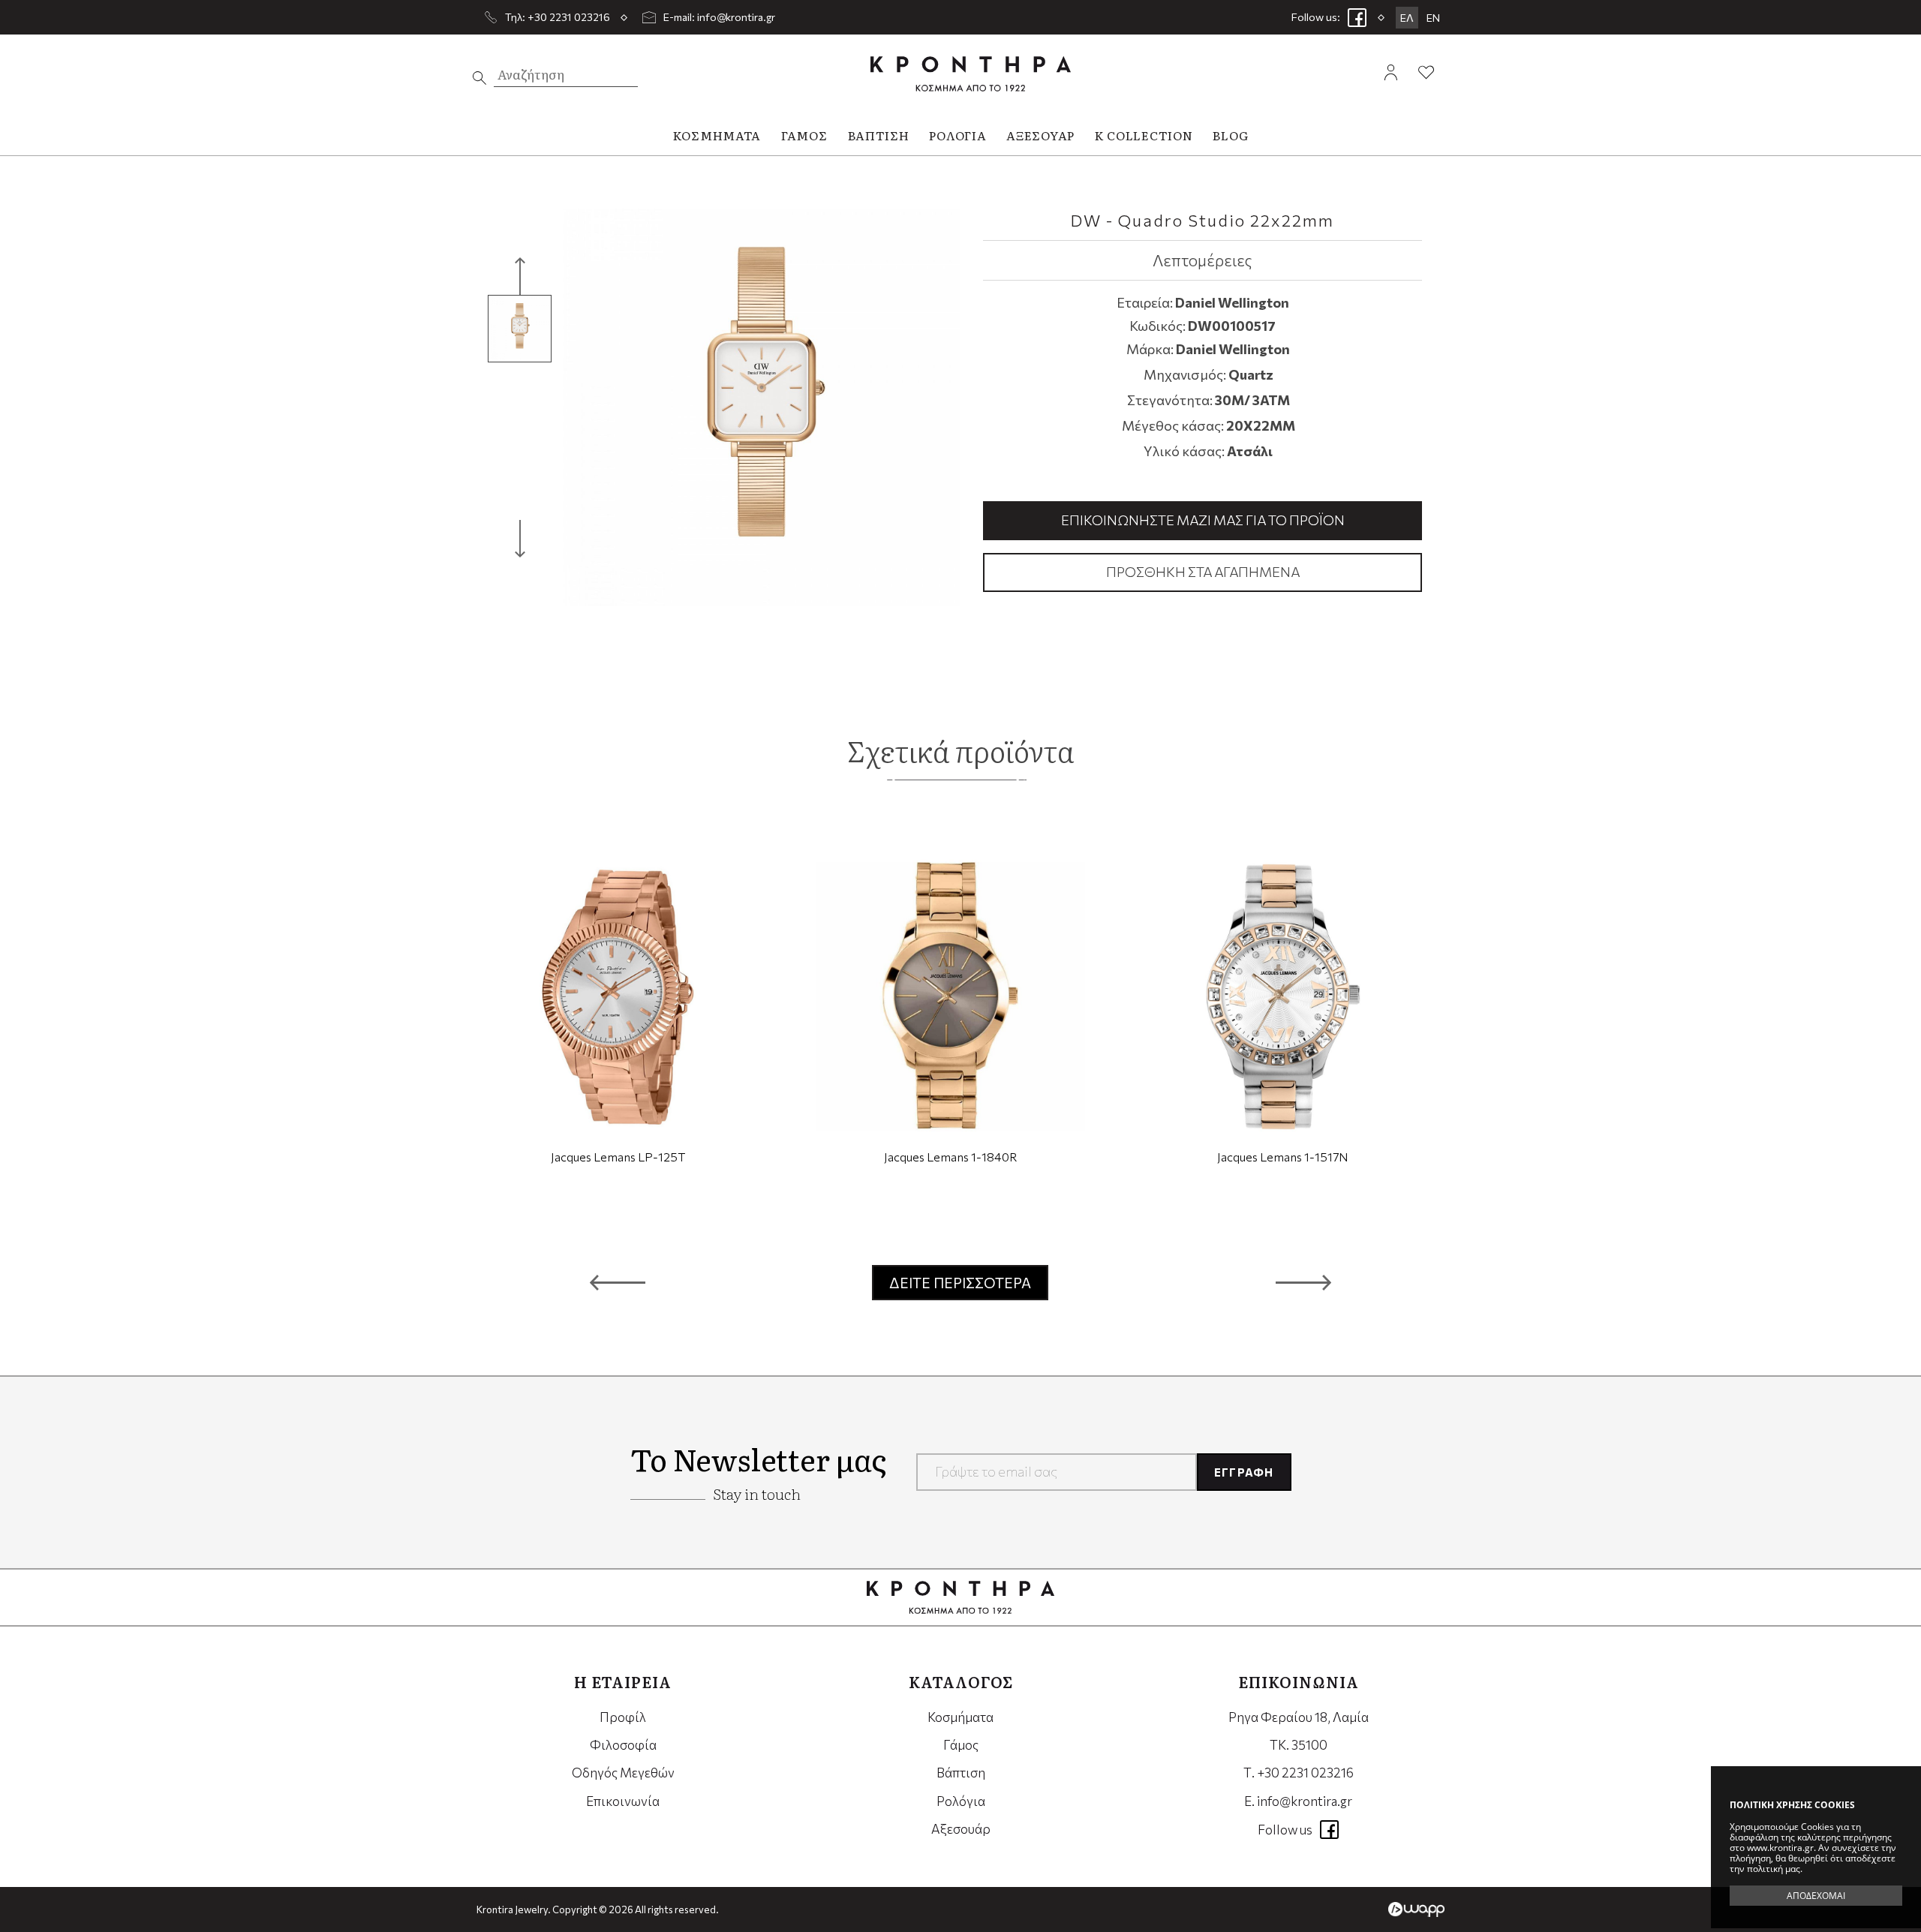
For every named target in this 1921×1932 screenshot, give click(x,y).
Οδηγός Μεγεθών (623, 1773)
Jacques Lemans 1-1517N (1283, 1157)
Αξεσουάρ (961, 1829)
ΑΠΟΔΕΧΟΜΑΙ (1816, 1896)
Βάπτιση (961, 1773)
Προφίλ (623, 1717)
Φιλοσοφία (623, 1745)
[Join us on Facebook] (1357, 17)
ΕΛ (1407, 18)
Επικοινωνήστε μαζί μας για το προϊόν (1203, 520)
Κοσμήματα (960, 1717)
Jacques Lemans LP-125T (618, 1157)
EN (1433, 18)
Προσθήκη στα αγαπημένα (1203, 572)
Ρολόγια (961, 1801)
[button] (618, 1282)
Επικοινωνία (623, 1801)
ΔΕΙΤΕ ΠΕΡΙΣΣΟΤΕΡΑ (960, 1283)
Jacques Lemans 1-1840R (950, 1157)
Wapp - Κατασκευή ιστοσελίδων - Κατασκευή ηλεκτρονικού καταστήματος (1416, 1909)
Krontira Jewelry (971, 74)
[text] (479, 78)
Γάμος (961, 1745)
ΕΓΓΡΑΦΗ (1244, 1472)
